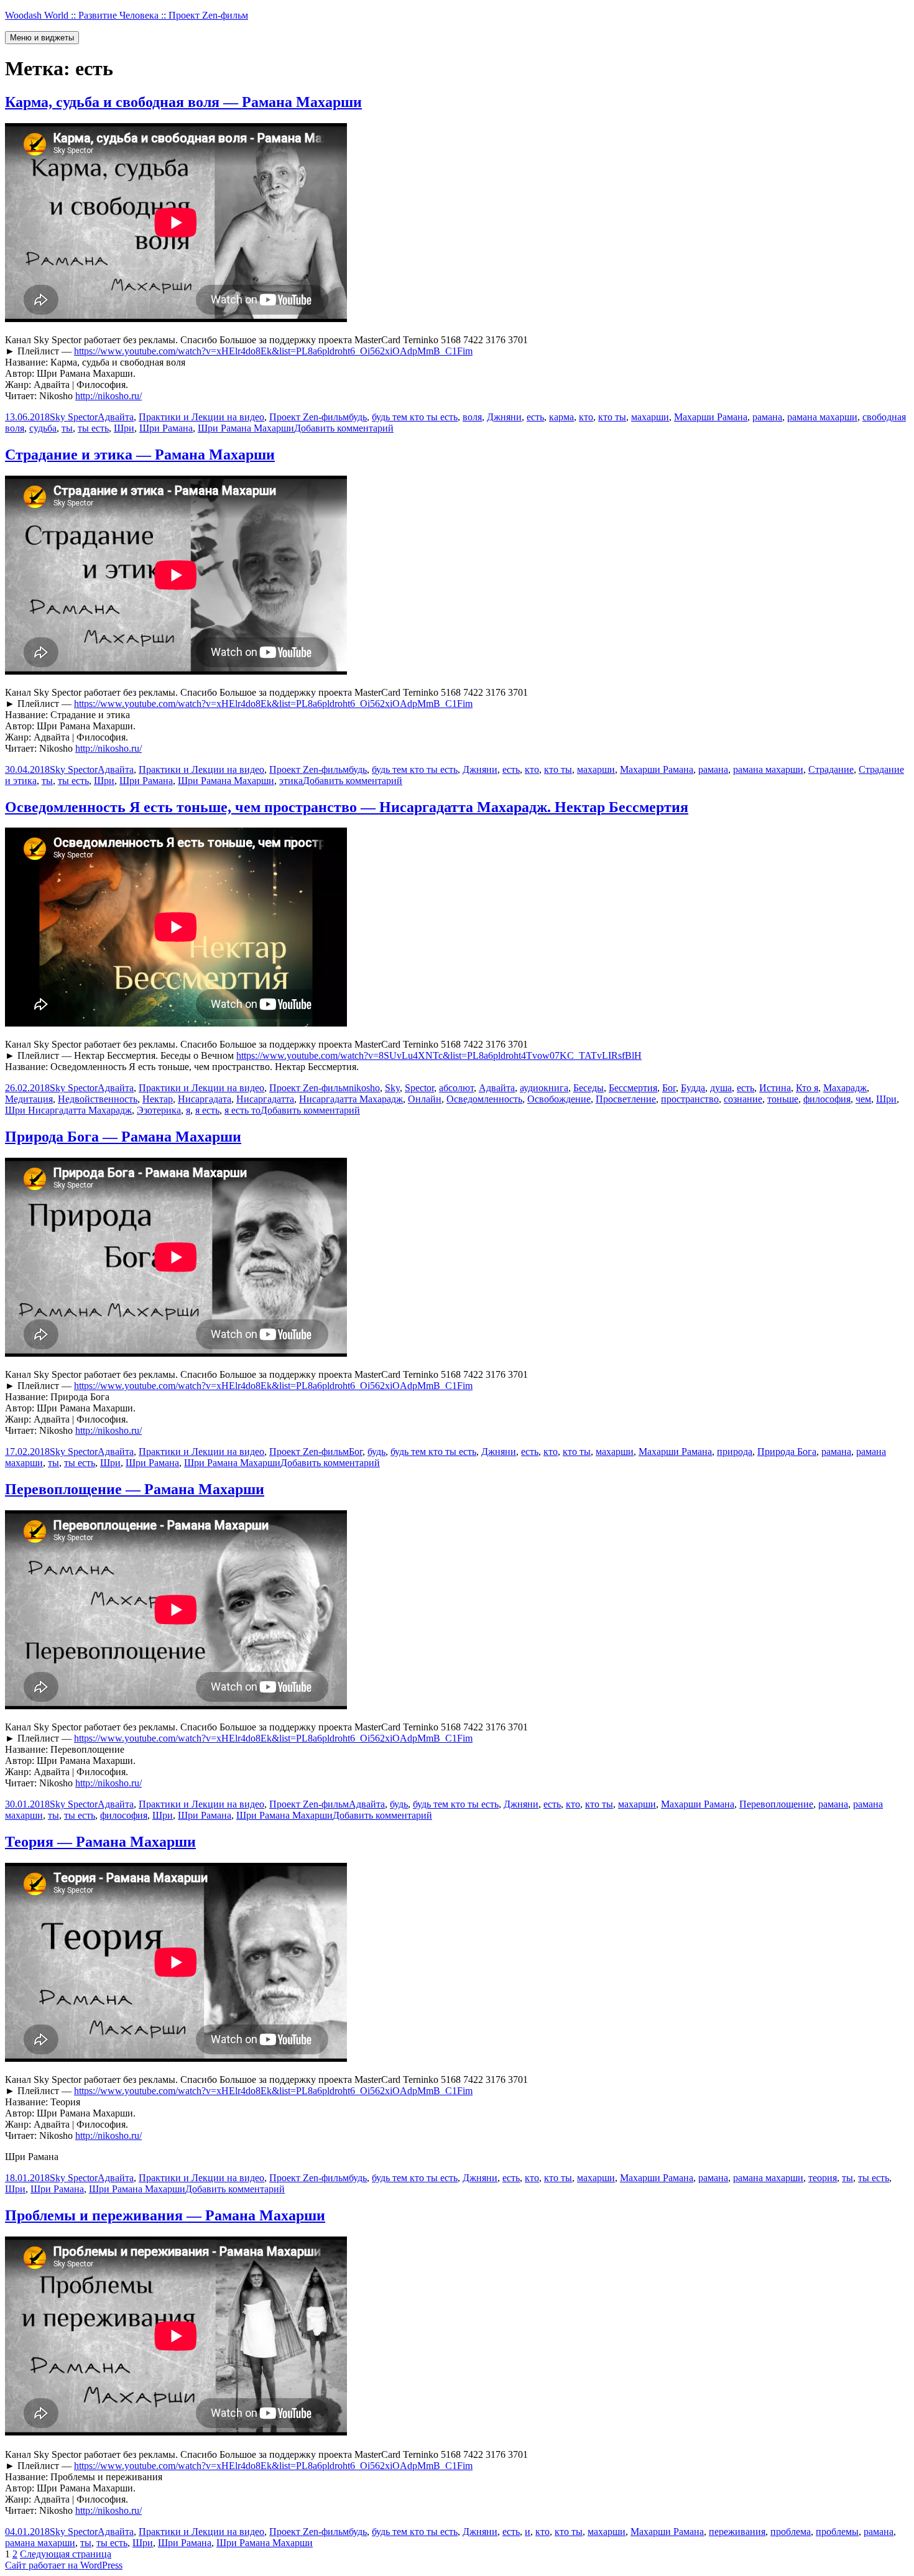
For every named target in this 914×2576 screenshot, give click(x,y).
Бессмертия (633, 1088)
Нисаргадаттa (265, 1099)
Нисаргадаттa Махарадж (351, 1099)
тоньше (783, 1099)
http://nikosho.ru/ (108, 396)
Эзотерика (159, 1110)
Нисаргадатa (205, 1099)
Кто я (807, 1088)
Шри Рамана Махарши (246, 428)
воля (472, 417)
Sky (392, 1088)
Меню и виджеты (42, 38)
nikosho (364, 1088)
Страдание (831, 769)
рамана (767, 417)
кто (586, 417)
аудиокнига (544, 1088)
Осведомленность (484, 1099)
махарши (650, 417)
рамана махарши (822, 417)
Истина (775, 1088)
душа (721, 1088)
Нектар (158, 1099)
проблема (791, 2532)
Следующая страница (66, 2554)
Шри (124, 428)
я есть (207, 1110)
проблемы (837, 2532)
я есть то (242, 1110)
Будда (693, 1088)
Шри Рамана (166, 428)
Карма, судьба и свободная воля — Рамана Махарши (183, 102)
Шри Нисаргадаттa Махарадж (68, 1110)
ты (67, 428)
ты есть (93, 428)
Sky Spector (74, 417)
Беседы (589, 1088)
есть (535, 417)
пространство (690, 1099)
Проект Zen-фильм (309, 417)
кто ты (612, 417)
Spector (419, 1088)
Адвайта (116, 417)
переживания (737, 2532)
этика (291, 781)
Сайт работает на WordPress (64, 2565)
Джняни (504, 417)
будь (358, 417)
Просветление (626, 1099)
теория (823, 2178)
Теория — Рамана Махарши (100, 1842)
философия (827, 1099)
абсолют (456, 1088)
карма (561, 417)
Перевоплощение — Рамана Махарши (135, 1489)
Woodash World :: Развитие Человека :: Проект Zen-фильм (127, 15)
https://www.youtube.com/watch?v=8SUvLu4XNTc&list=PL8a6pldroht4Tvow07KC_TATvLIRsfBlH (439, 1055)
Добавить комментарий (344, 428)
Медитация (29, 1099)
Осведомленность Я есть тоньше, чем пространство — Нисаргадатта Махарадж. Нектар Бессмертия (347, 807)
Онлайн (425, 1099)
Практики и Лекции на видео (201, 417)
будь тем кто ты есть (415, 417)
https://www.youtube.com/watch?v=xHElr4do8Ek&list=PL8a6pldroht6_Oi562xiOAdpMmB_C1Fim (273, 351)
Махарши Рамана (711, 417)
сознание (743, 1099)
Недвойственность (98, 1099)
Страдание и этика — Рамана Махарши (140, 455)
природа (735, 1452)
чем (863, 1099)
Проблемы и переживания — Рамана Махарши (165, 2215)
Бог (669, 1088)
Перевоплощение (776, 1804)
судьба (43, 428)
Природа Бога (787, 1452)
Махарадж (845, 1088)
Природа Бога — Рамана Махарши (123, 1137)
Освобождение (559, 1099)
